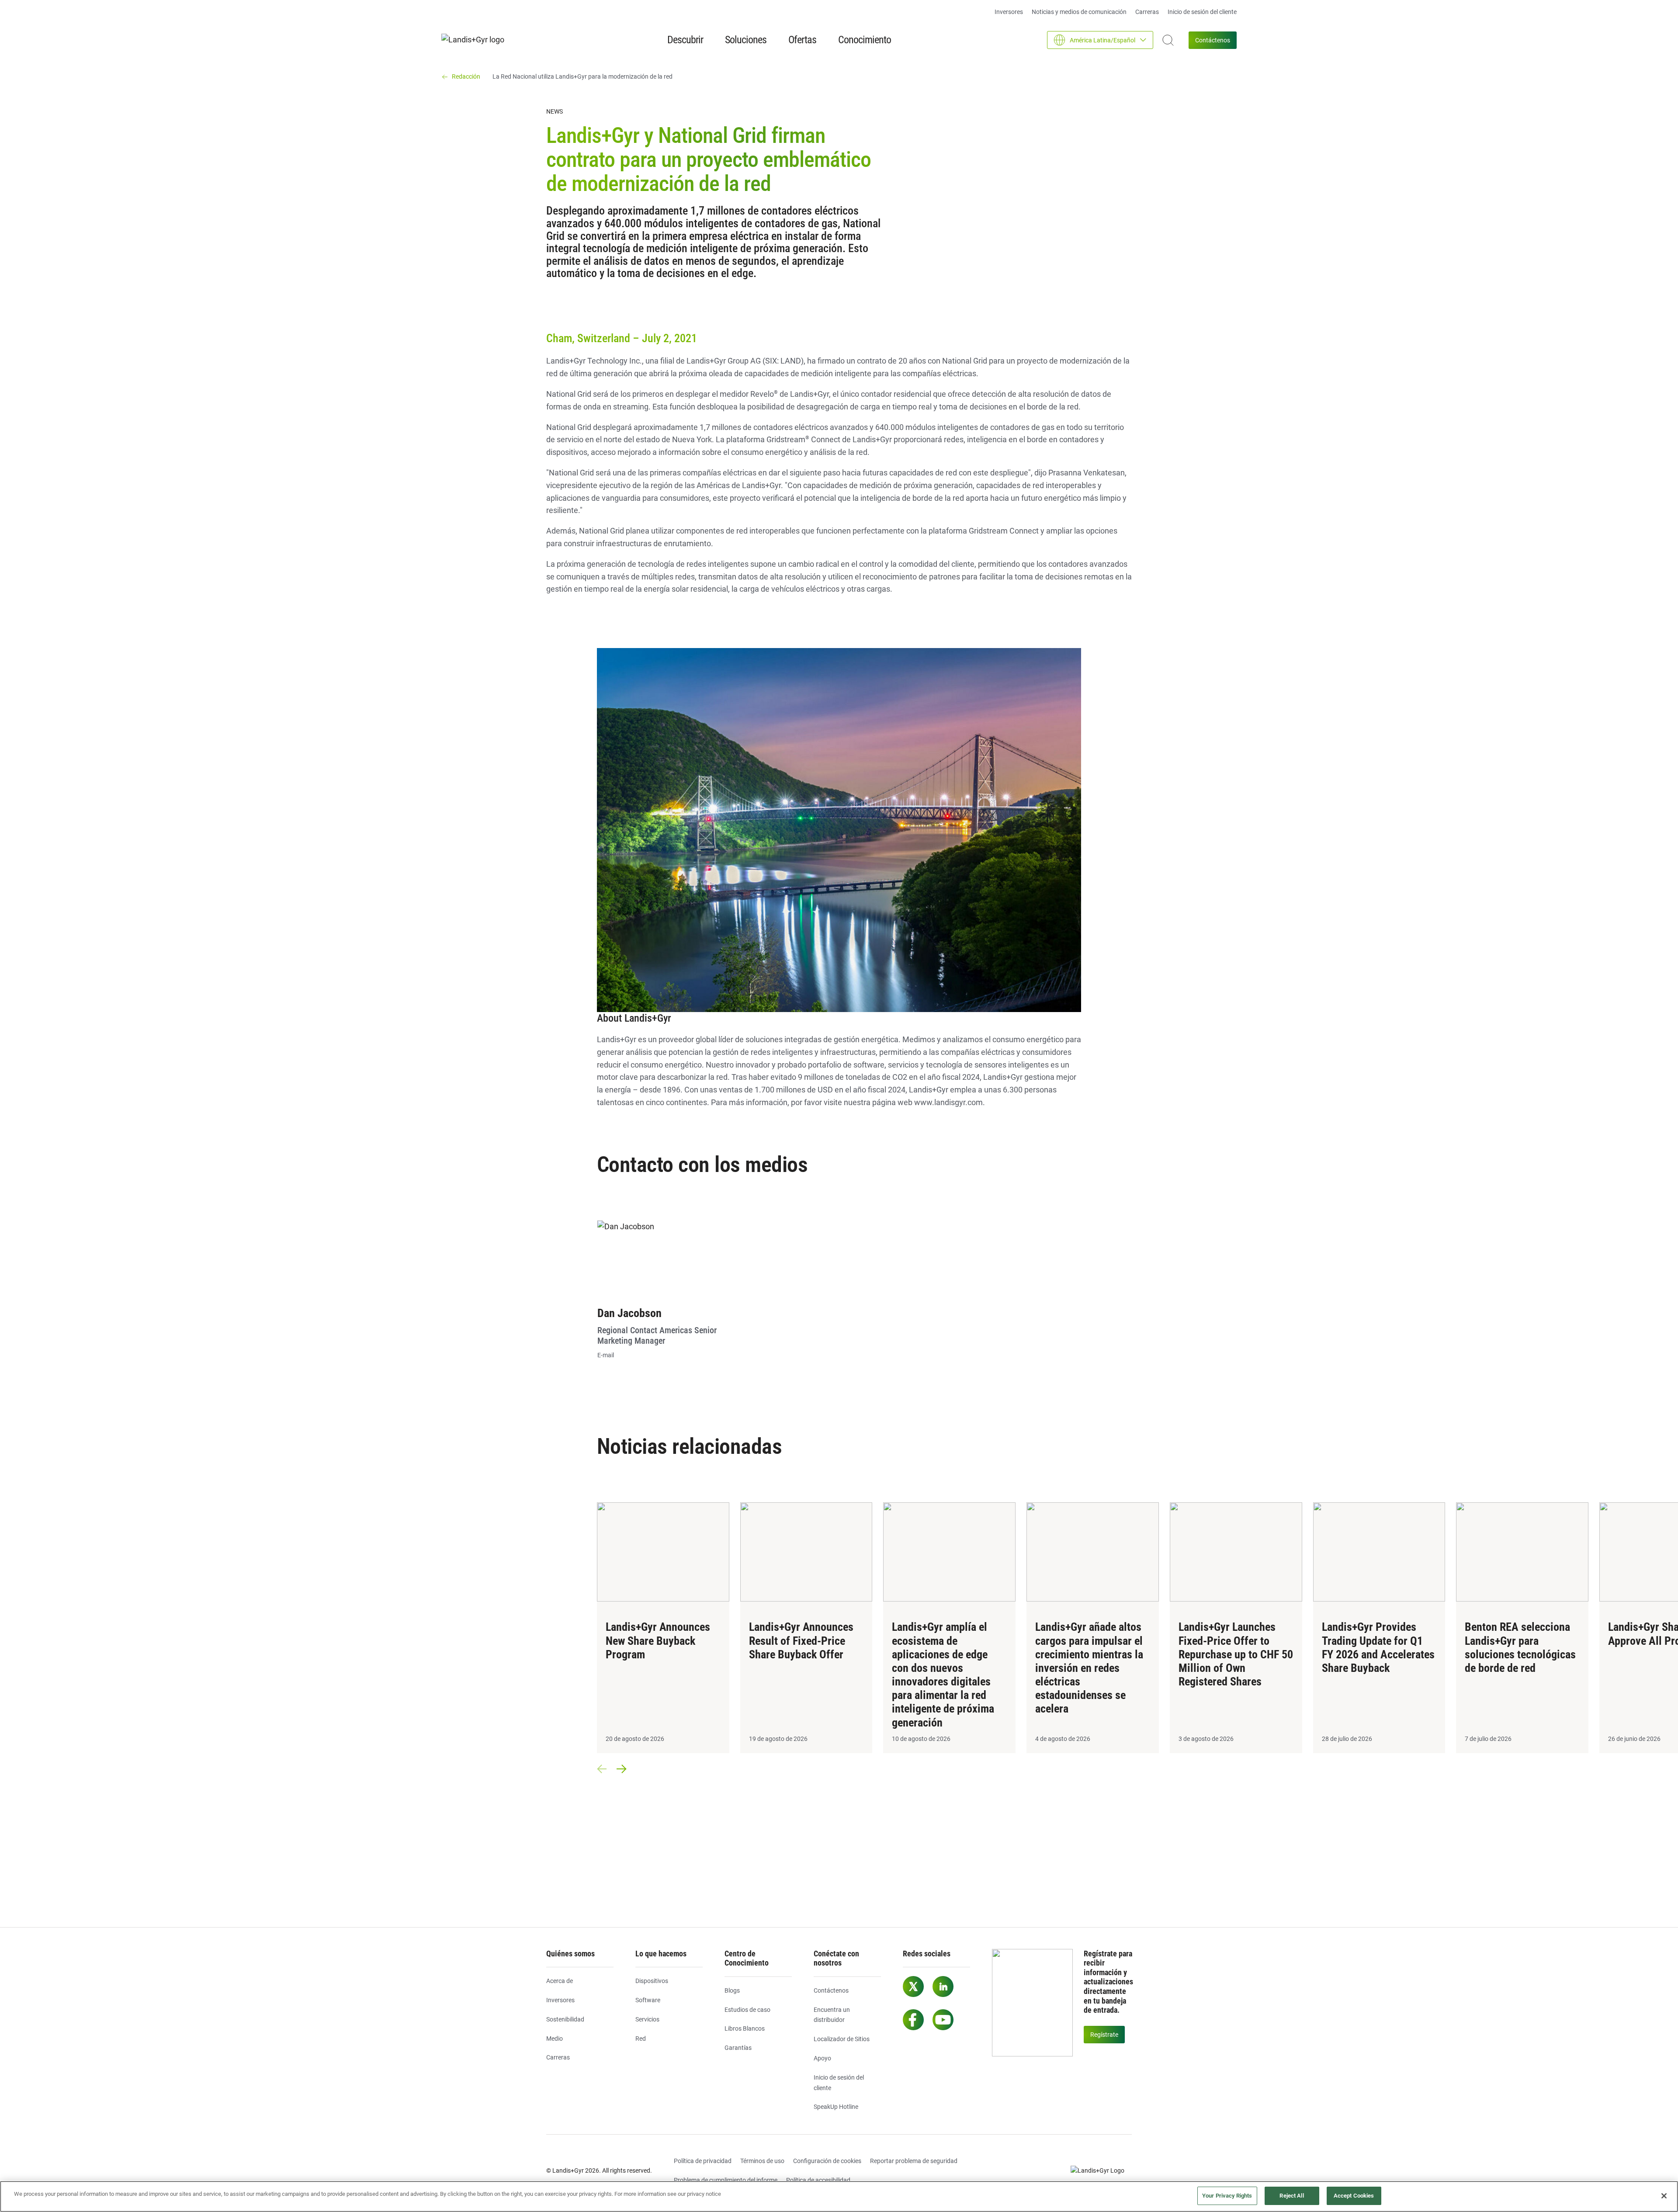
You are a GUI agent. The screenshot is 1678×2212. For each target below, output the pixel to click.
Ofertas (802, 40)
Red (641, 2039)
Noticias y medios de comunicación (1079, 12)
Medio (555, 2039)
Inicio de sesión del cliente (1202, 12)
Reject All (1291, 2196)
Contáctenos (1213, 40)
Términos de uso (762, 2161)
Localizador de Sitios (842, 2039)
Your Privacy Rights (1227, 2196)
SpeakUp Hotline (836, 2107)
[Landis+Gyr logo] (476, 40)
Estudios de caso (747, 2010)
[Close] (1664, 2196)
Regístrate (1104, 2035)
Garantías (738, 2048)
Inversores (1009, 12)
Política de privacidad (703, 2161)
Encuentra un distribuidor (832, 2015)
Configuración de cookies (827, 2161)
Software (648, 2000)
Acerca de (560, 1981)
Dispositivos (652, 1981)
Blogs (732, 1990)
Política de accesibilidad (818, 2180)
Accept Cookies (1354, 2196)
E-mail (606, 1355)
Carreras (1147, 12)
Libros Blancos (745, 2028)
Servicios (647, 2019)
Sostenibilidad (565, 2019)
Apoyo (822, 2058)
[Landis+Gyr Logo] (1101, 2171)
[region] (839, 2196)
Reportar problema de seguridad (914, 2161)
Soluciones (746, 40)
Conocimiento (865, 40)
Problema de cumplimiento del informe (726, 2180)
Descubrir (685, 40)
